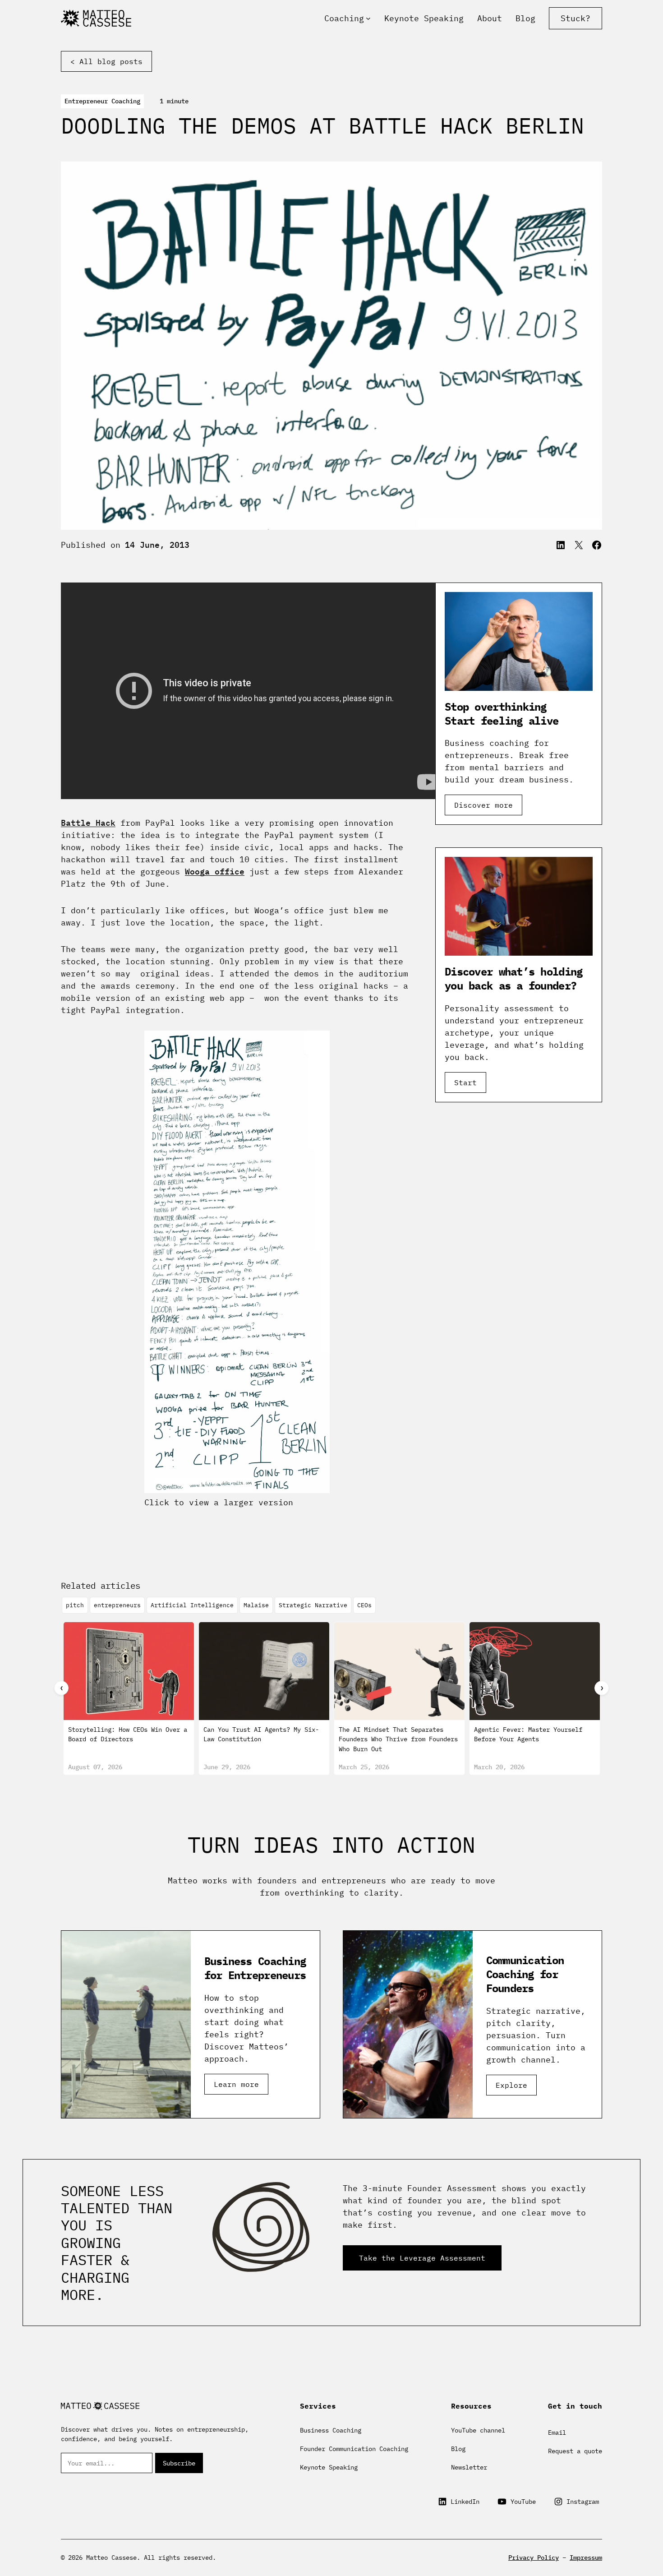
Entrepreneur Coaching (102, 101)
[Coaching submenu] (368, 18)
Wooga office (215, 872)
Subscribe (179, 2463)
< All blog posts (106, 61)
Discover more (483, 805)
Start (465, 1082)
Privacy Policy (534, 2558)
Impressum (586, 2558)
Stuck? (576, 18)
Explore (511, 2085)
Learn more (236, 2084)
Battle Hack (88, 823)
